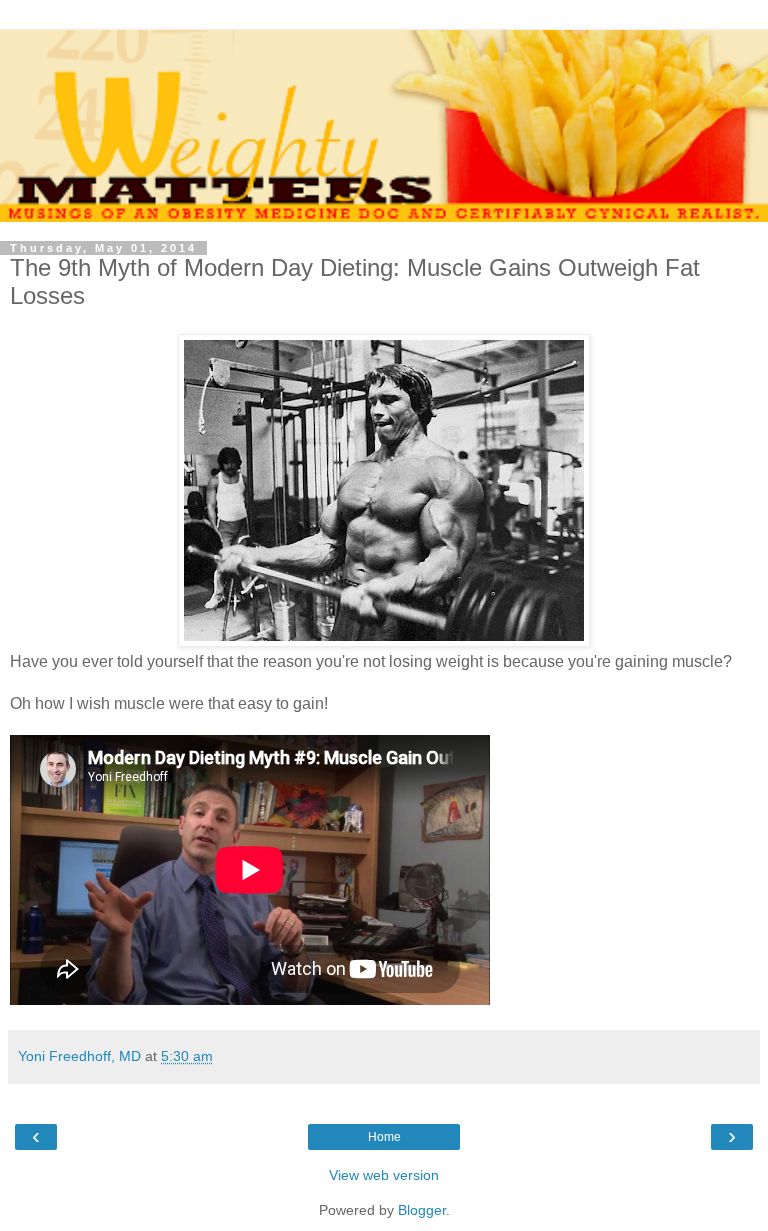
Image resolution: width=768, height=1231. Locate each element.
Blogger (422, 1210)
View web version (384, 1175)
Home (384, 1137)
